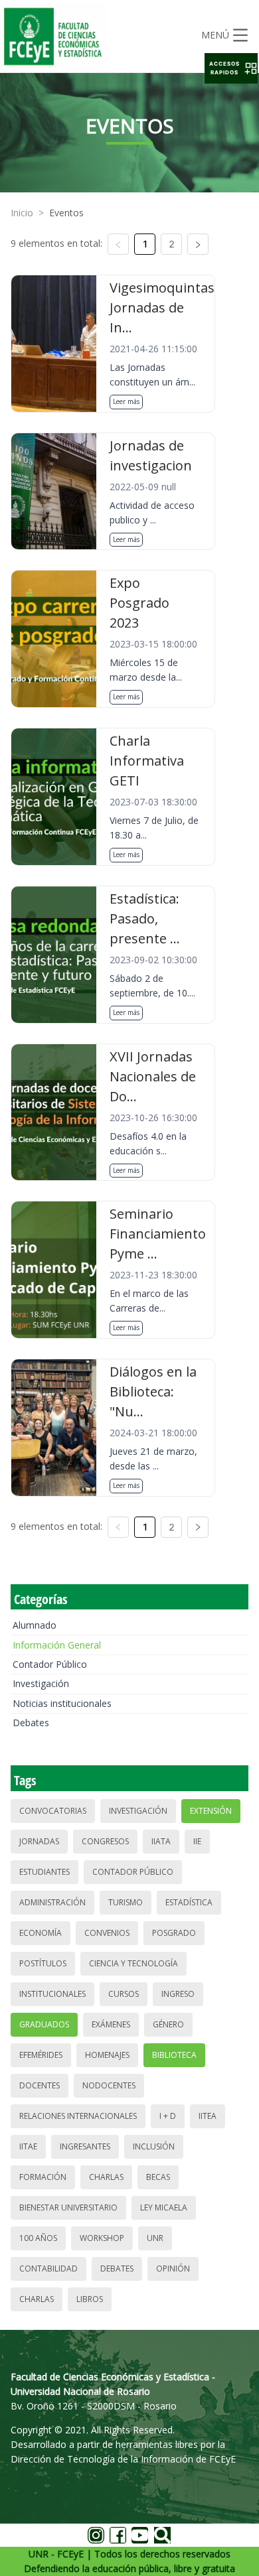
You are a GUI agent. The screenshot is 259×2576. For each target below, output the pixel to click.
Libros (90, 2299)
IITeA (208, 2116)
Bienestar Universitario (68, 2207)
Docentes (40, 2085)
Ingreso (178, 1994)
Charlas (106, 2177)
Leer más (126, 401)
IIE (197, 1841)
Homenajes (107, 2055)
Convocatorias (53, 1811)
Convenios (107, 1933)
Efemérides (41, 2055)
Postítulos (43, 1963)
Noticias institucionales (62, 1703)
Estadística (189, 1902)
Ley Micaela (164, 2207)
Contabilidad (48, 2269)
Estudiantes (44, 1872)
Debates (31, 1723)
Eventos (66, 213)
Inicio (22, 213)
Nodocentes (109, 2085)
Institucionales (52, 1994)
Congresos (105, 1841)
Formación (43, 2177)
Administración (52, 1902)
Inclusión (154, 2146)
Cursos (124, 1994)
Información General (57, 1645)
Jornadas (39, 1841)
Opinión (173, 2269)
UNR (155, 2238)
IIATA (161, 1841)
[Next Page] (198, 244)
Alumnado (35, 1625)
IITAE (28, 2146)
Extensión (211, 1811)
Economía (41, 1933)
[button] (231, 68)
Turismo (126, 1902)
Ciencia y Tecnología (133, 1963)
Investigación (41, 1683)
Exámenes (111, 2024)
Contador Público (50, 1664)
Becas (158, 2177)
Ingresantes (85, 2146)
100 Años (38, 2238)
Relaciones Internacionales (78, 2116)
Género (168, 2024)
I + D (168, 2116)
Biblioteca (174, 2055)
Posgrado (174, 1933)
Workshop (102, 2238)
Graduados (44, 2024)
